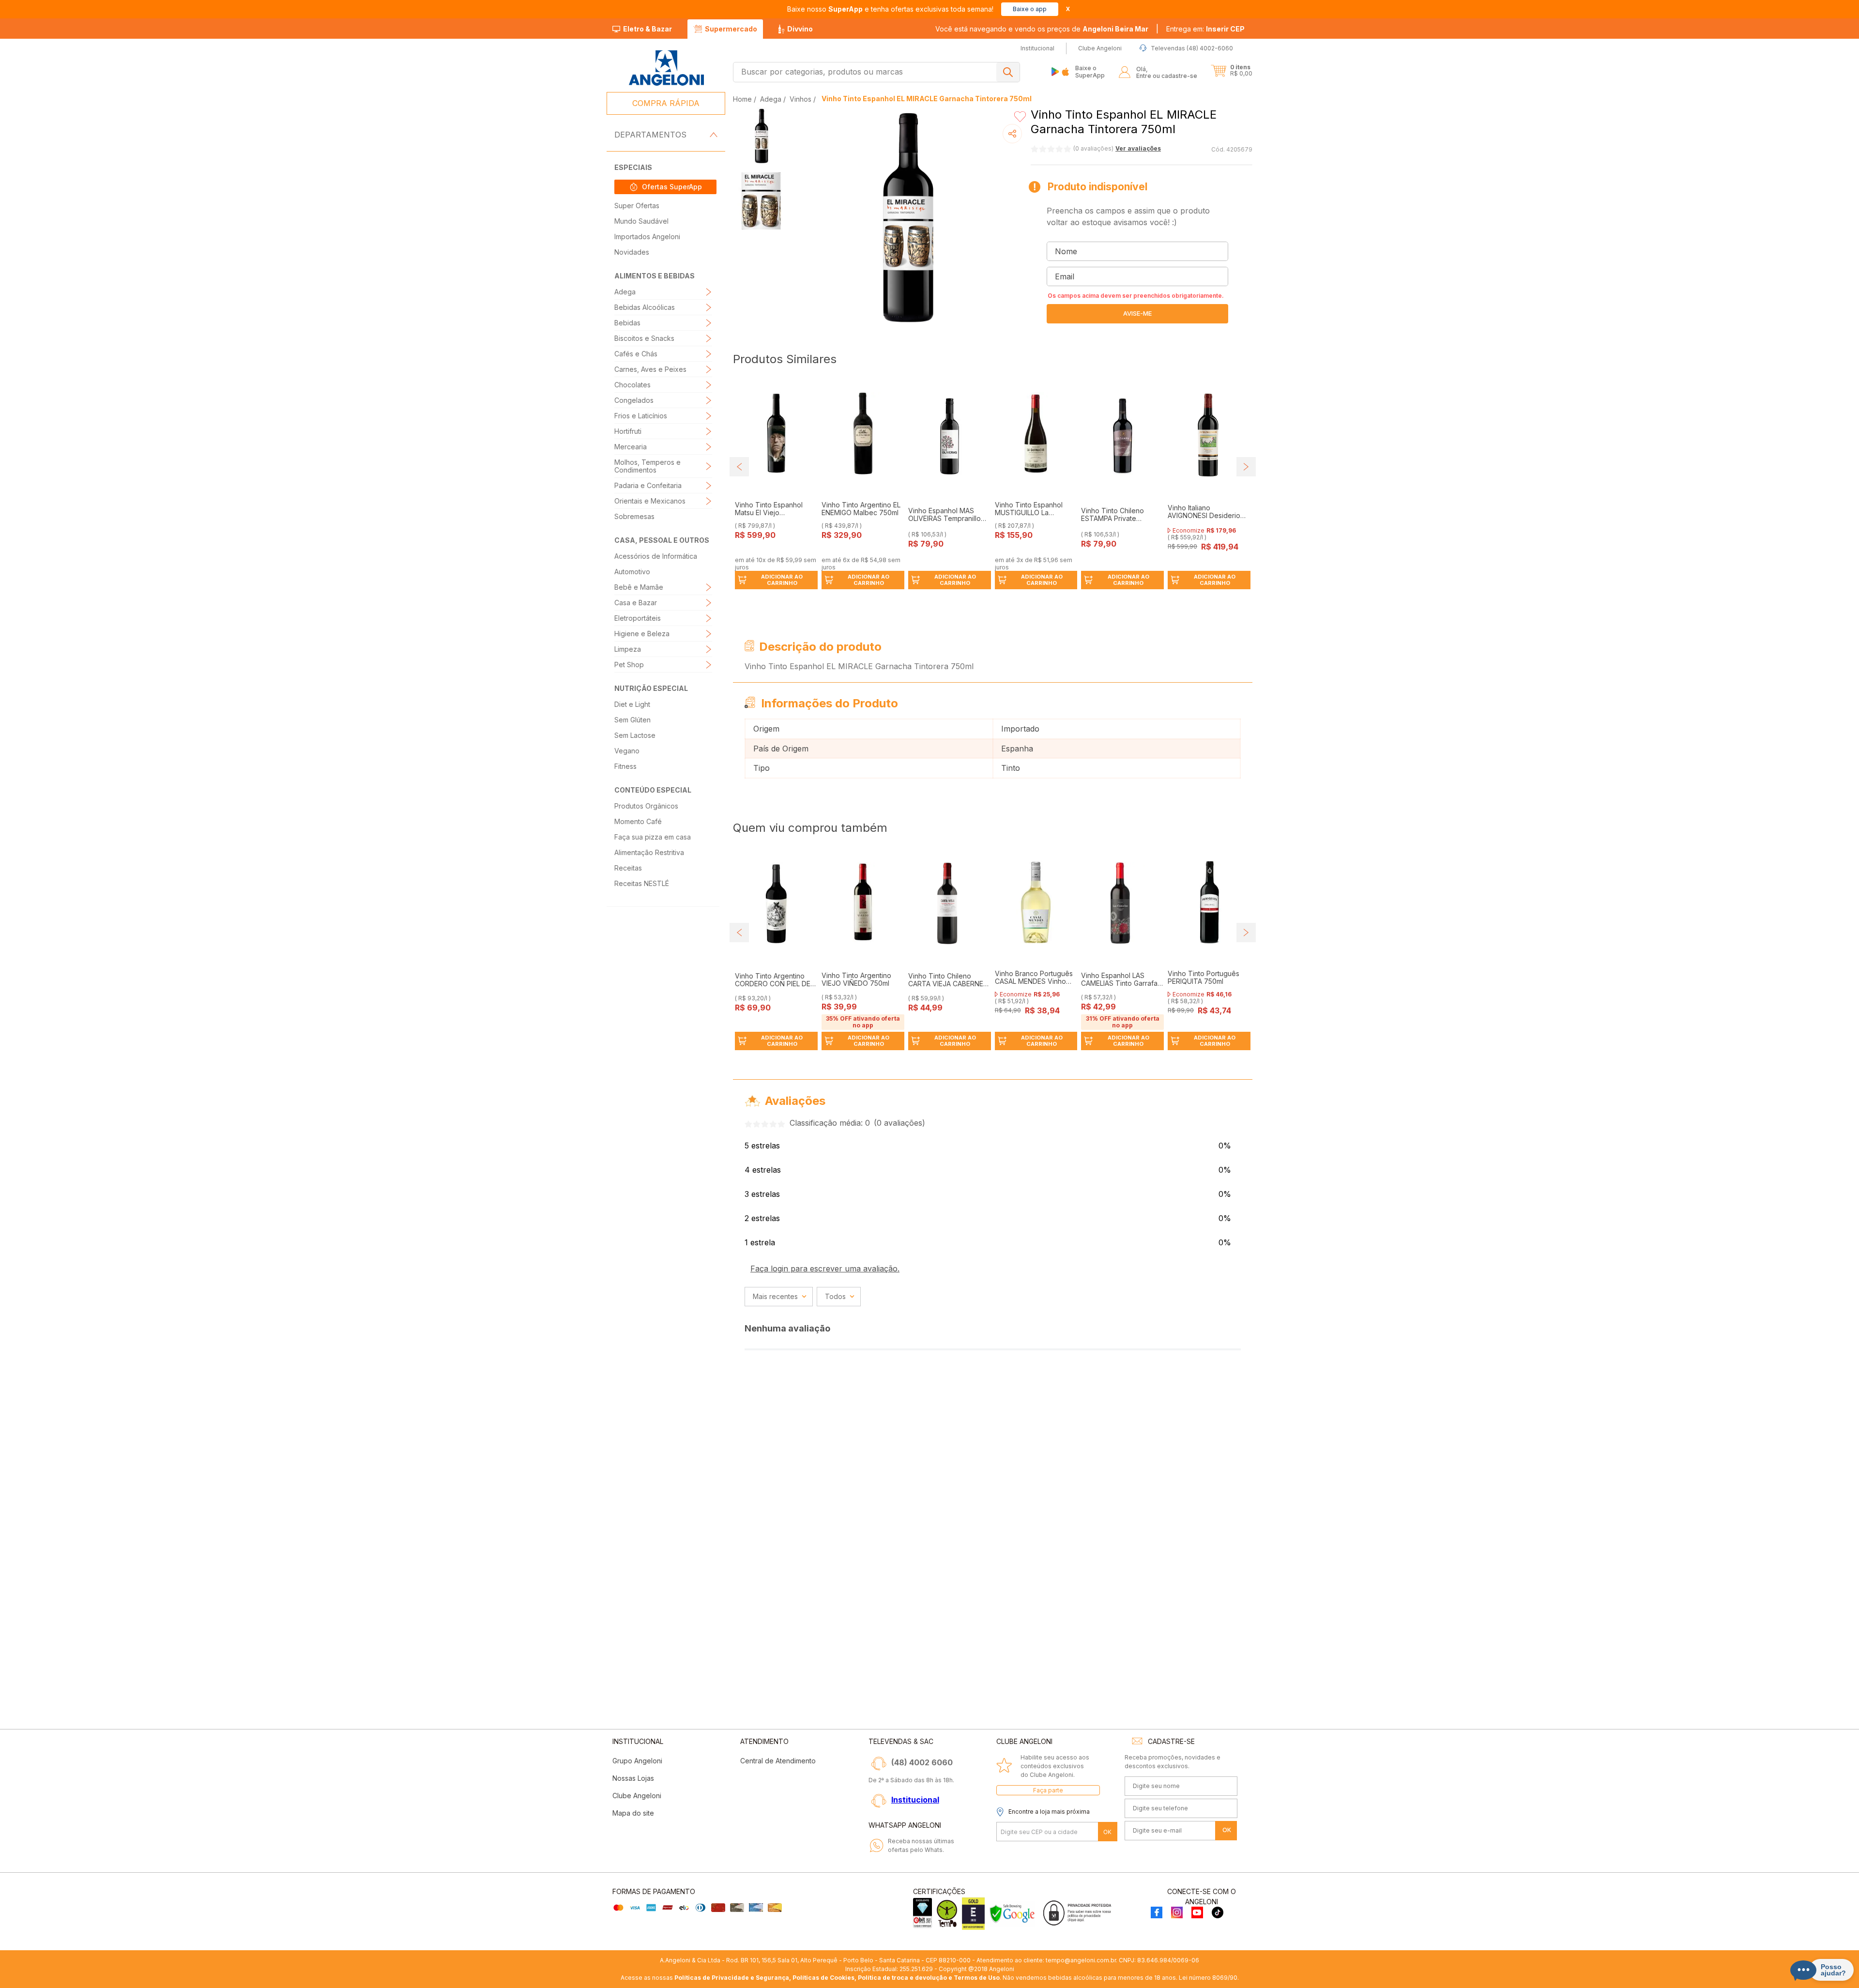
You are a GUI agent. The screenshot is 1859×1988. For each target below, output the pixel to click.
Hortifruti (628, 431)
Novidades (632, 252)
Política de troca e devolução (902, 1978)
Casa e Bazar (636, 603)
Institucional (915, 1800)
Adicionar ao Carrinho (782, 580)
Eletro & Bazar (648, 29)
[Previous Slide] (739, 467)
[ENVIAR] (1137, 314)
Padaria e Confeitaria (648, 485)
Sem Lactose (635, 735)
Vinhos (800, 99)
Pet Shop (629, 665)
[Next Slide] (1246, 467)
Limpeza (628, 649)
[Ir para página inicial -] (666, 68)
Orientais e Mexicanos (650, 501)
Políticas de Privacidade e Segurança (732, 1978)
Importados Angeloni (647, 237)
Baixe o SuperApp (1090, 71)
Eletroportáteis (638, 618)
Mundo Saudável (641, 221)
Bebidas (627, 323)
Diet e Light (632, 704)
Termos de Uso (977, 1978)
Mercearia (631, 447)
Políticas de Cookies (823, 1978)
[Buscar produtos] (1008, 72)
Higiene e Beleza (642, 634)
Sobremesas (634, 516)
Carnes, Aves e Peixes (650, 369)
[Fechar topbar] (1068, 9)
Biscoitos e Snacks (644, 338)
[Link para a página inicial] (743, 99)
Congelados (634, 400)
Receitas (628, 868)
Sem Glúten (632, 720)
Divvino (800, 29)
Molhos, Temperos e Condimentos (648, 466)
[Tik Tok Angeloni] (1218, 1913)
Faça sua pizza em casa (653, 837)
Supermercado (731, 29)
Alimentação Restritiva (649, 852)
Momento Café (638, 821)
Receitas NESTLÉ (642, 883)
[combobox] (876, 72)
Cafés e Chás (636, 354)
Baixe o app (1030, 9)
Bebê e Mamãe (639, 587)
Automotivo (632, 572)
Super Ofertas (637, 206)
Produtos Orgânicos (646, 806)
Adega (625, 292)
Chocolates (632, 385)
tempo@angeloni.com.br (1081, 1960)
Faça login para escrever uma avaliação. (825, 1269)
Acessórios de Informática (656, 556)
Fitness (625, 766)
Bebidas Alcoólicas (645, 307)
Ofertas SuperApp (672, 187)
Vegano (627, 751)
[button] (1205, 29)
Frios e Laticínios (641, 416)
